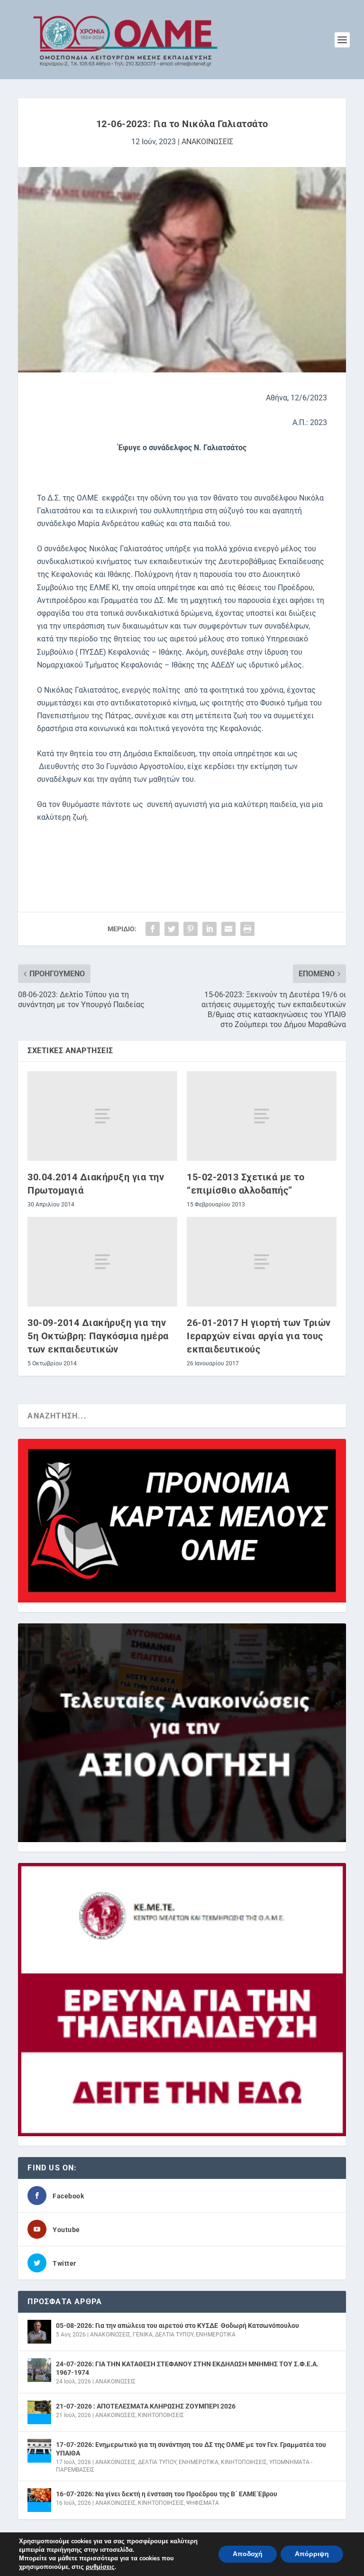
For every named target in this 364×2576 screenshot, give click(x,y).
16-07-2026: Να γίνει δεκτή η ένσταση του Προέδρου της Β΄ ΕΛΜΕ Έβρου (167, 2494)
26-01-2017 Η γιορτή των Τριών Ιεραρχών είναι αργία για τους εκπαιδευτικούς (259, 1336)
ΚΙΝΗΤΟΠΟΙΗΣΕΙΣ (161, 2415)
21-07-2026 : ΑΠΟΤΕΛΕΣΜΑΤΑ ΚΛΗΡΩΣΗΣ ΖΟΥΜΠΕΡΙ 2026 (146, 2406)
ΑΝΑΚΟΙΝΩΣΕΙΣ (207, 142)
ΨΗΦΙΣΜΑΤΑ (203, 2503)
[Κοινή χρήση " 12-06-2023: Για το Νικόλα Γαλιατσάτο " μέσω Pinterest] (191, 929)
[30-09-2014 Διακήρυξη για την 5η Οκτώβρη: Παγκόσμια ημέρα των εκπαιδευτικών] (102, 1262)
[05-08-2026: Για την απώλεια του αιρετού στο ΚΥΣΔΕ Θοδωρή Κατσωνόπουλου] (39, 2332)
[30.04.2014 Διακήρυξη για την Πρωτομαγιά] (102, 1116)
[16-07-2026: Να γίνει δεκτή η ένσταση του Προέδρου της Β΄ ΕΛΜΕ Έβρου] (39, 2500)
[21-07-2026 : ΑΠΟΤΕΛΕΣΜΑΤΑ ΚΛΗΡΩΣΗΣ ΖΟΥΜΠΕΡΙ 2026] (39, 2412)
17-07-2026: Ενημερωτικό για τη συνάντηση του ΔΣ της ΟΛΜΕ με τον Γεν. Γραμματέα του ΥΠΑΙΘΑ (191, 2449)
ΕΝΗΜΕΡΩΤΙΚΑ (216, 2335)
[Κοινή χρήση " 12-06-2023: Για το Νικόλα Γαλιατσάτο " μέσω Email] (228, 929)
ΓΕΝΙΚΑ (143, 2335)
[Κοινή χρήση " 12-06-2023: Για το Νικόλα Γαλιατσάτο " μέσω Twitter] (172, 929)
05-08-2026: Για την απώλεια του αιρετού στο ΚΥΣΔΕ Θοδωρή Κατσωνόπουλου (177, 2326)
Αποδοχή (248, 2554)
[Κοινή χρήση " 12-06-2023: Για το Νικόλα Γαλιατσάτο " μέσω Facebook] (153, 929)
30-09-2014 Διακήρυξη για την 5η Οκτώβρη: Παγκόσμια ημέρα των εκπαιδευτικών (98, 1336)
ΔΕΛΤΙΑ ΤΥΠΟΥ (174, 2335)
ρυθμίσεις (100, 2567)
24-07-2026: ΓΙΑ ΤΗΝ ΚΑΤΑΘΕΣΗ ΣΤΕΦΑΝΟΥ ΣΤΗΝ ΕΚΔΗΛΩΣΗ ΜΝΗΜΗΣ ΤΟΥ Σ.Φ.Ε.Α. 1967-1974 (187, 2368)
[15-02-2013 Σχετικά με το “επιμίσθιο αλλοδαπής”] (262, 1116)
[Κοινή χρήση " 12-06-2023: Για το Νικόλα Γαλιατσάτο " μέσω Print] (247, 929)
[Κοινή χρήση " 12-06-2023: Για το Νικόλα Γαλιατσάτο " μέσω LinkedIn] (209, 929)
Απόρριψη (312, 2554)
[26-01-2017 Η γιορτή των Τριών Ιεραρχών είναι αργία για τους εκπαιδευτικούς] (262, 1262)
